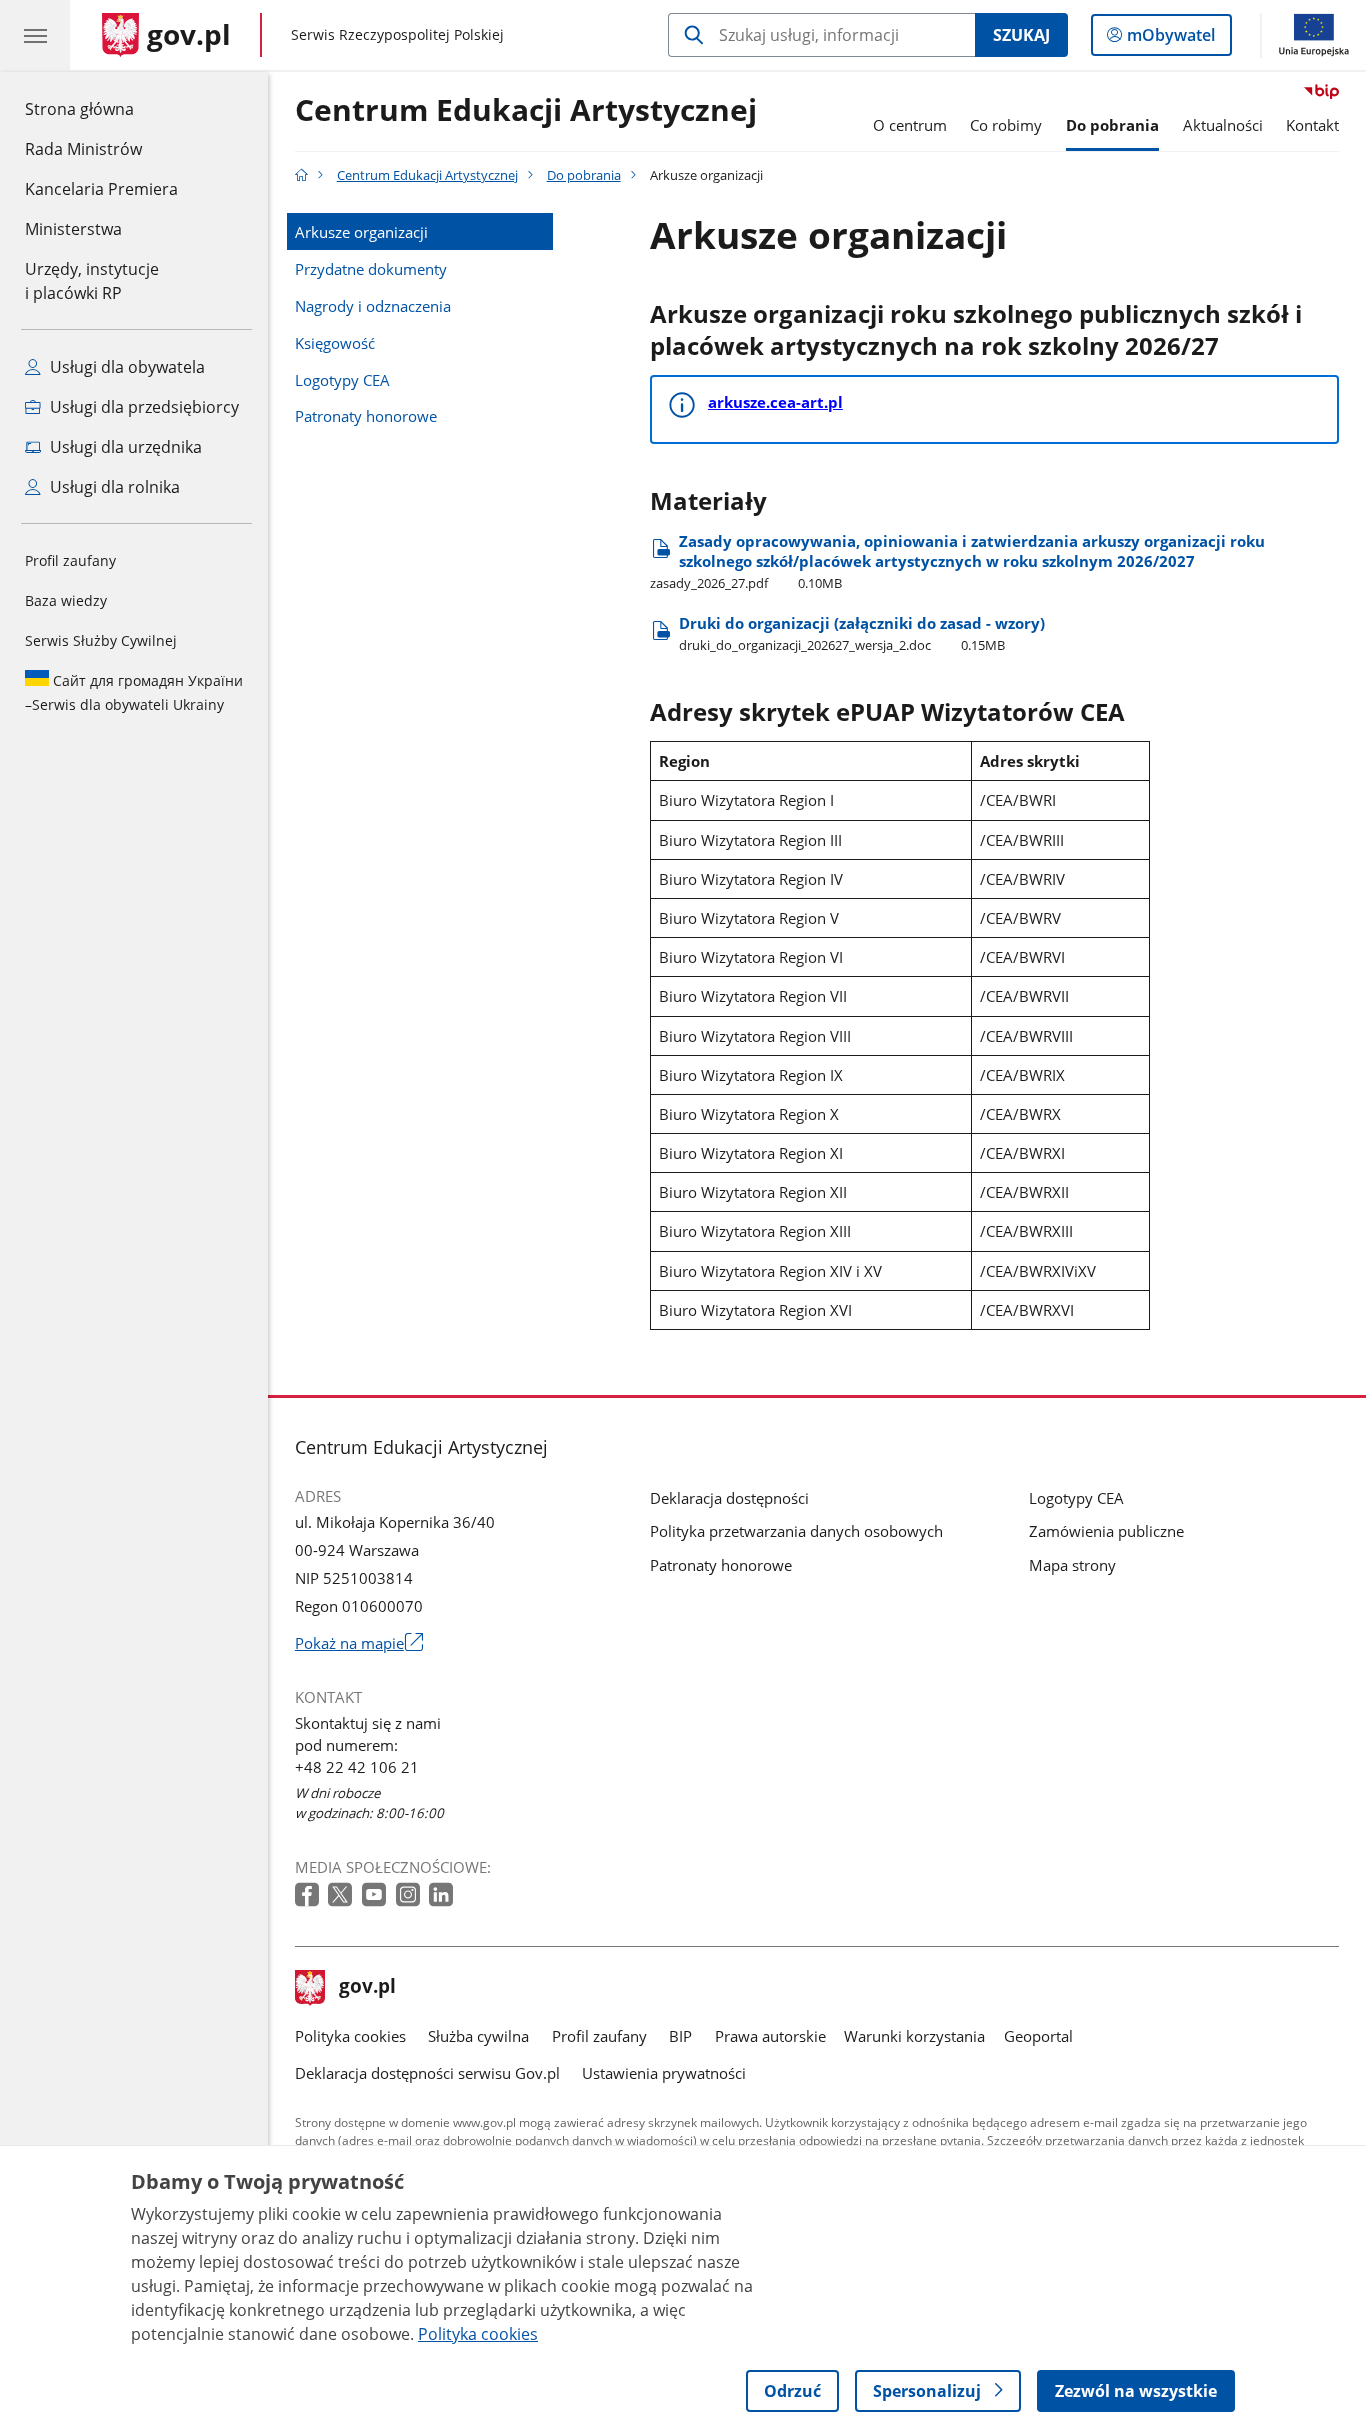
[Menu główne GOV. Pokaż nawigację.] (35, 35)
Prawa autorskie (770, 2036)
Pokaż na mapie (359, 1643)
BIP (680, 2036)
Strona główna (101, 108)
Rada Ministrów (83, 149)
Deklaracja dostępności (729, 1498)
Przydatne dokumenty (371, 269)
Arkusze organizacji (361, 232)
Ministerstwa (73, 229)
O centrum (910, 125)
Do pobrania (1112, 125)
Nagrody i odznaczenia (373, 306)
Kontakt (1312, 125)
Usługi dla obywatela (125, 367)
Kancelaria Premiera (101, 189)
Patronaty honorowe (366, 416)
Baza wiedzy (66, 600)
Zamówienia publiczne (1106, 1531)
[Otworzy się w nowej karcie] (309, 1895)
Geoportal (1038, 2036)
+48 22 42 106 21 (357, 1767)
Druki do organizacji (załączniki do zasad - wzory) (862, 633)
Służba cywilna (478, 2036)
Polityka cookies (350, 2036)
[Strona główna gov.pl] (301, 175)
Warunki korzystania (914, 2036)
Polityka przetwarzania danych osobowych (796, 1531)
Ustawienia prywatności (664, 2073)
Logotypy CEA (342, 380)
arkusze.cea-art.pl (775, 402)
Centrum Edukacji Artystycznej (526, 111)
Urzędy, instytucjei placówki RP (92, 281)
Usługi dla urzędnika (124, 447)
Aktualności (1223, 125)
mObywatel (1170, 39)
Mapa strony (1072, 1565)
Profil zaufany (70, 560)
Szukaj (1021, 35)
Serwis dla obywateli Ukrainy (134, 692)
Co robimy (1006, 125)
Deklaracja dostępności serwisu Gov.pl (427, 2073)
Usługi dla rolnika (113, 487)
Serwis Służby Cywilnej (101, 640)
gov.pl (367, 1988)
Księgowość (335, 343)
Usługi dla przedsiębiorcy (142, 407)
